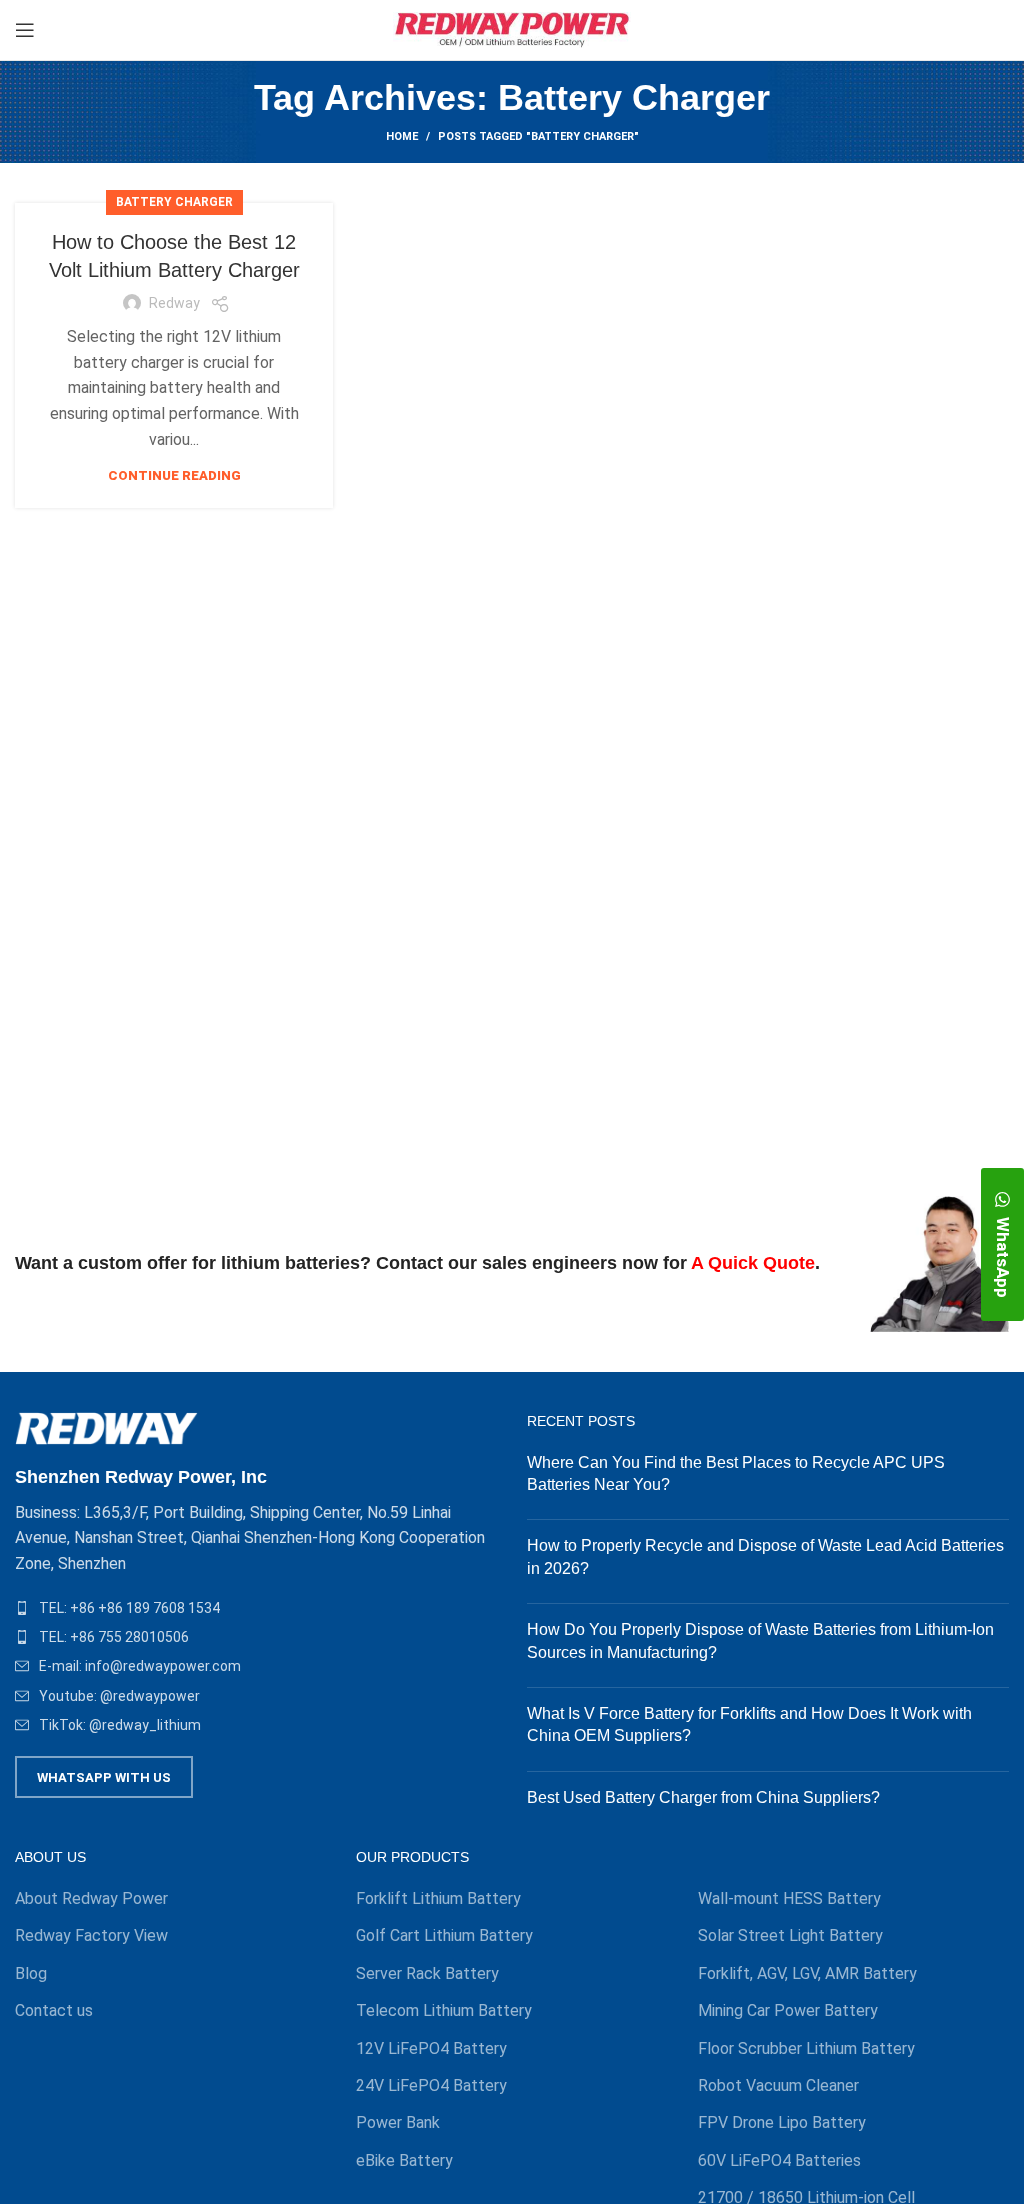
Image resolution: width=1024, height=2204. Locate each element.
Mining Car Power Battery (788, 2010)
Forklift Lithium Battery (438, 1898)
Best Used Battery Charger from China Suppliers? (703, 1797)
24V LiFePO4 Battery (431, 2085)
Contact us (54, 2010)
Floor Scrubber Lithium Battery (806, 2048)
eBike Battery (404, 2160)
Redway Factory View (91, 1935)
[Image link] (106, 1427)
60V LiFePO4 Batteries (779, 2160)
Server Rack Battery (427, 1973)
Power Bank (398, 2122)
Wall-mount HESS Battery (789, 1898)
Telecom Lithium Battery (444, 2010)
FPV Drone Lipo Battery (782, 2122)
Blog (31, 1973)
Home (402, 136)
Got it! (933, 34)
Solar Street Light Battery (790, 1935)
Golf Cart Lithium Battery (444, 1935)
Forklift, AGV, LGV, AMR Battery (807, 1973)
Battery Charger (174, 202)
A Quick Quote (753, 1263)
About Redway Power (91, 1898)
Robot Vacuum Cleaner (778, 2085)
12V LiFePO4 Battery (431, 2048)
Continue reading (174, 475)
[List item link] (256, 1608)
